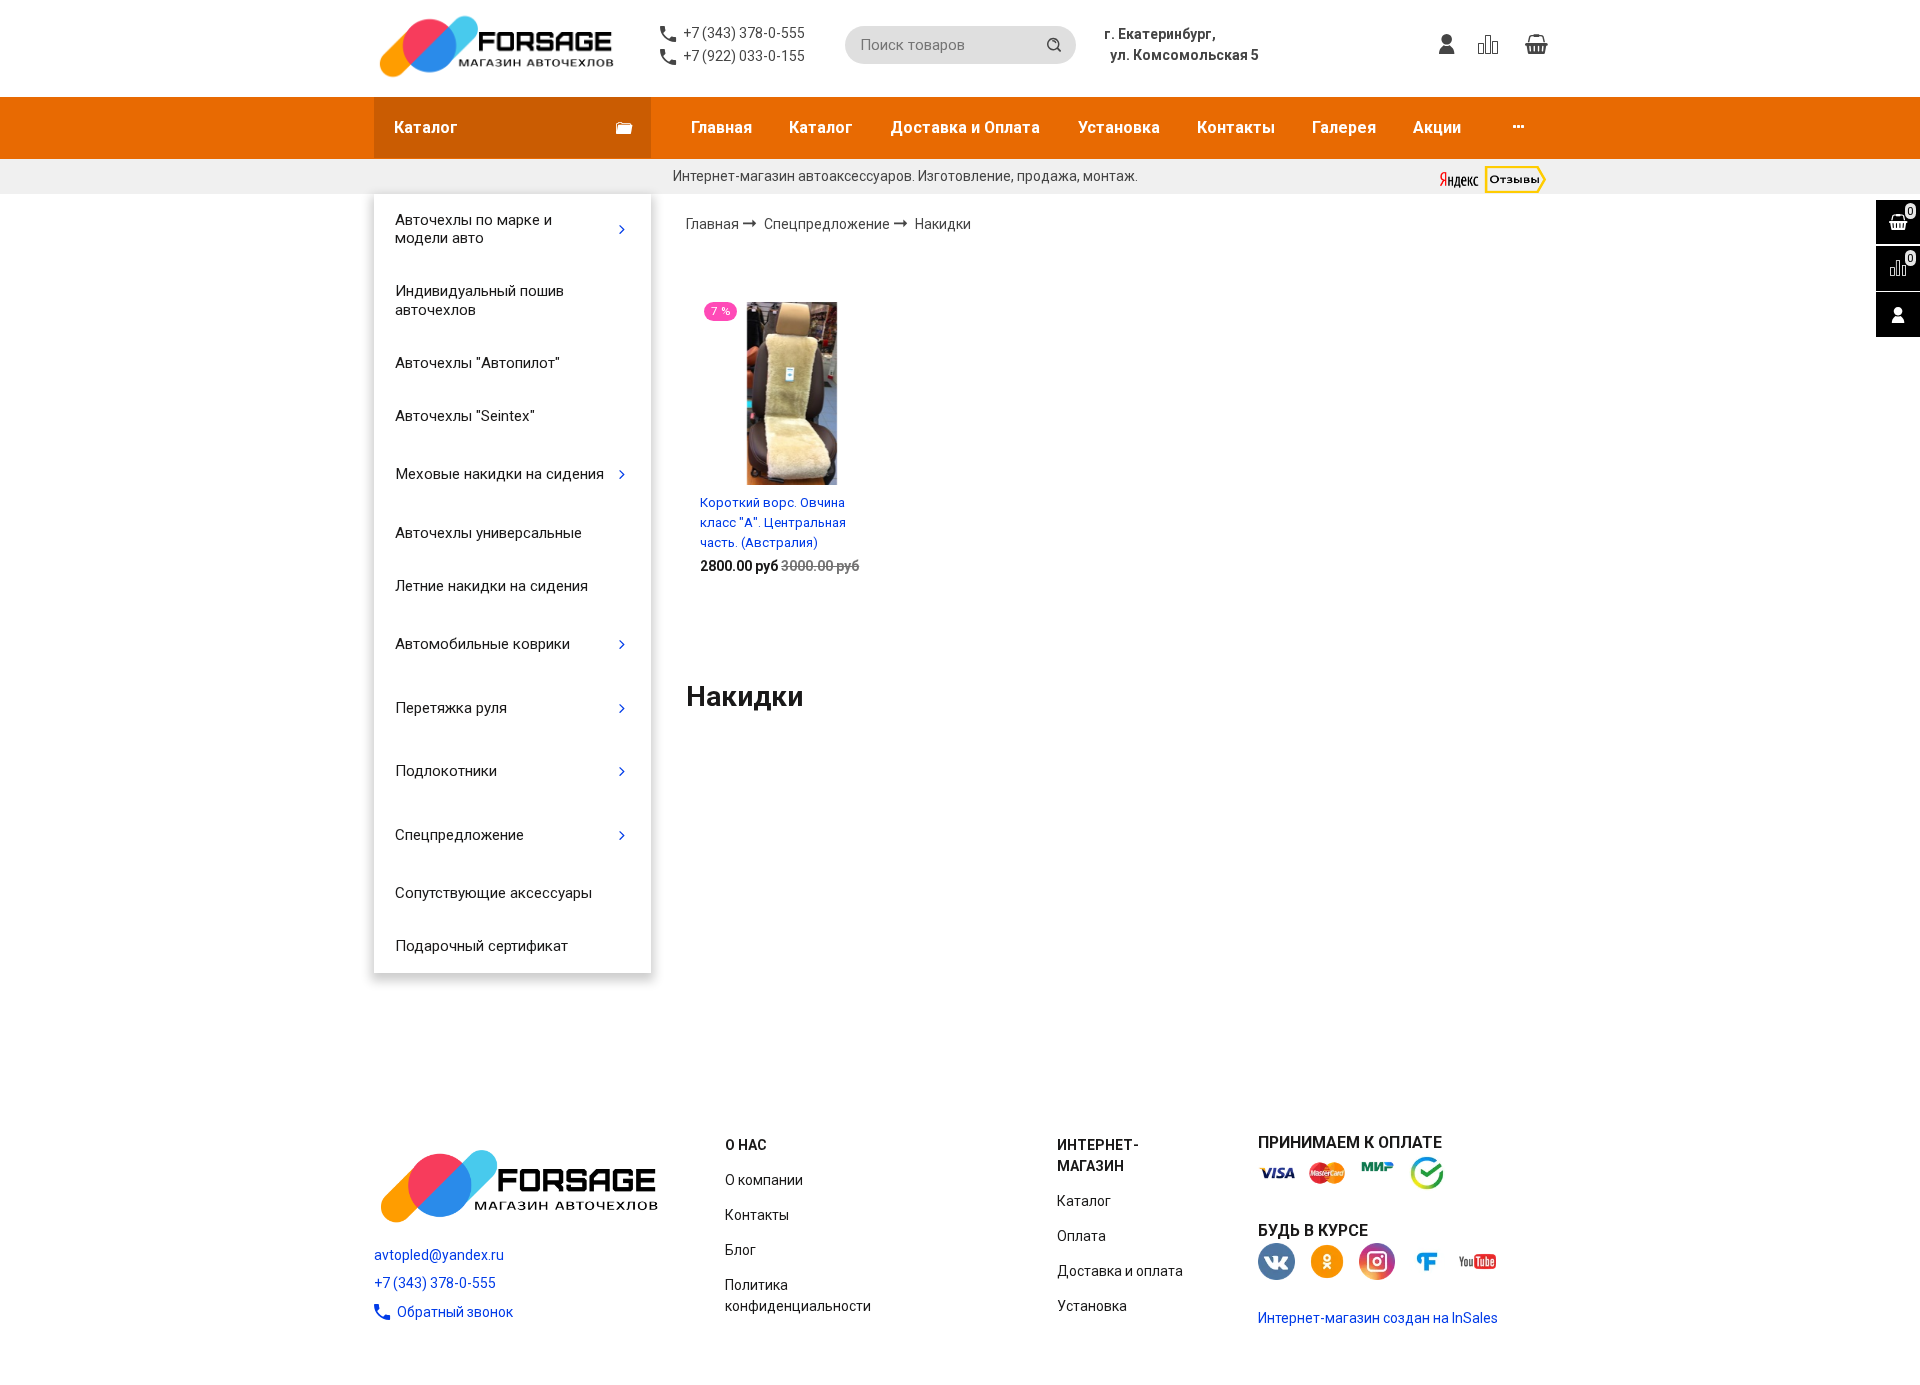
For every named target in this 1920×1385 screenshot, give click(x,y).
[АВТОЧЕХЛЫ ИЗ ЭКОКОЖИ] (495, 45)
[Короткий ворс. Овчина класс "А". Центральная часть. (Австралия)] (791, 394)
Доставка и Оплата (965, 127)
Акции (1437, 127)
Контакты (1236, 127)
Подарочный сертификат (481, 946)
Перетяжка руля (451, 708)
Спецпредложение (459, 835)
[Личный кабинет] (1447, 45)
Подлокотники (446, 771)
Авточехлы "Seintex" (465, 416)
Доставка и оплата (1120, 1271)
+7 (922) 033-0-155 (744, 56)
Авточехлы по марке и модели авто (473, 229)
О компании (764, 1180)
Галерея (1344, 127)
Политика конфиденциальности (798, 1295)
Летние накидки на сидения (491, 586)
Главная (721, 127)
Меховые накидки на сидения (499, 474)
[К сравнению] (1491, 45)
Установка (1119, 127)
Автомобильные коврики (482, 644)
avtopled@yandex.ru (439, 1255)
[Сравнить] (791, 630)
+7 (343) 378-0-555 (435, 1283)
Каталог (821, 127)
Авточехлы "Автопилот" (477, 363)
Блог (740, 1250)
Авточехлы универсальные (488, 533)
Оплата (1081, 1236)
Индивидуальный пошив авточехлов (479, 300)
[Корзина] (1536, 45)
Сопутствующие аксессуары (493, 893)
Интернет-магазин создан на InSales (1378, 1318)
